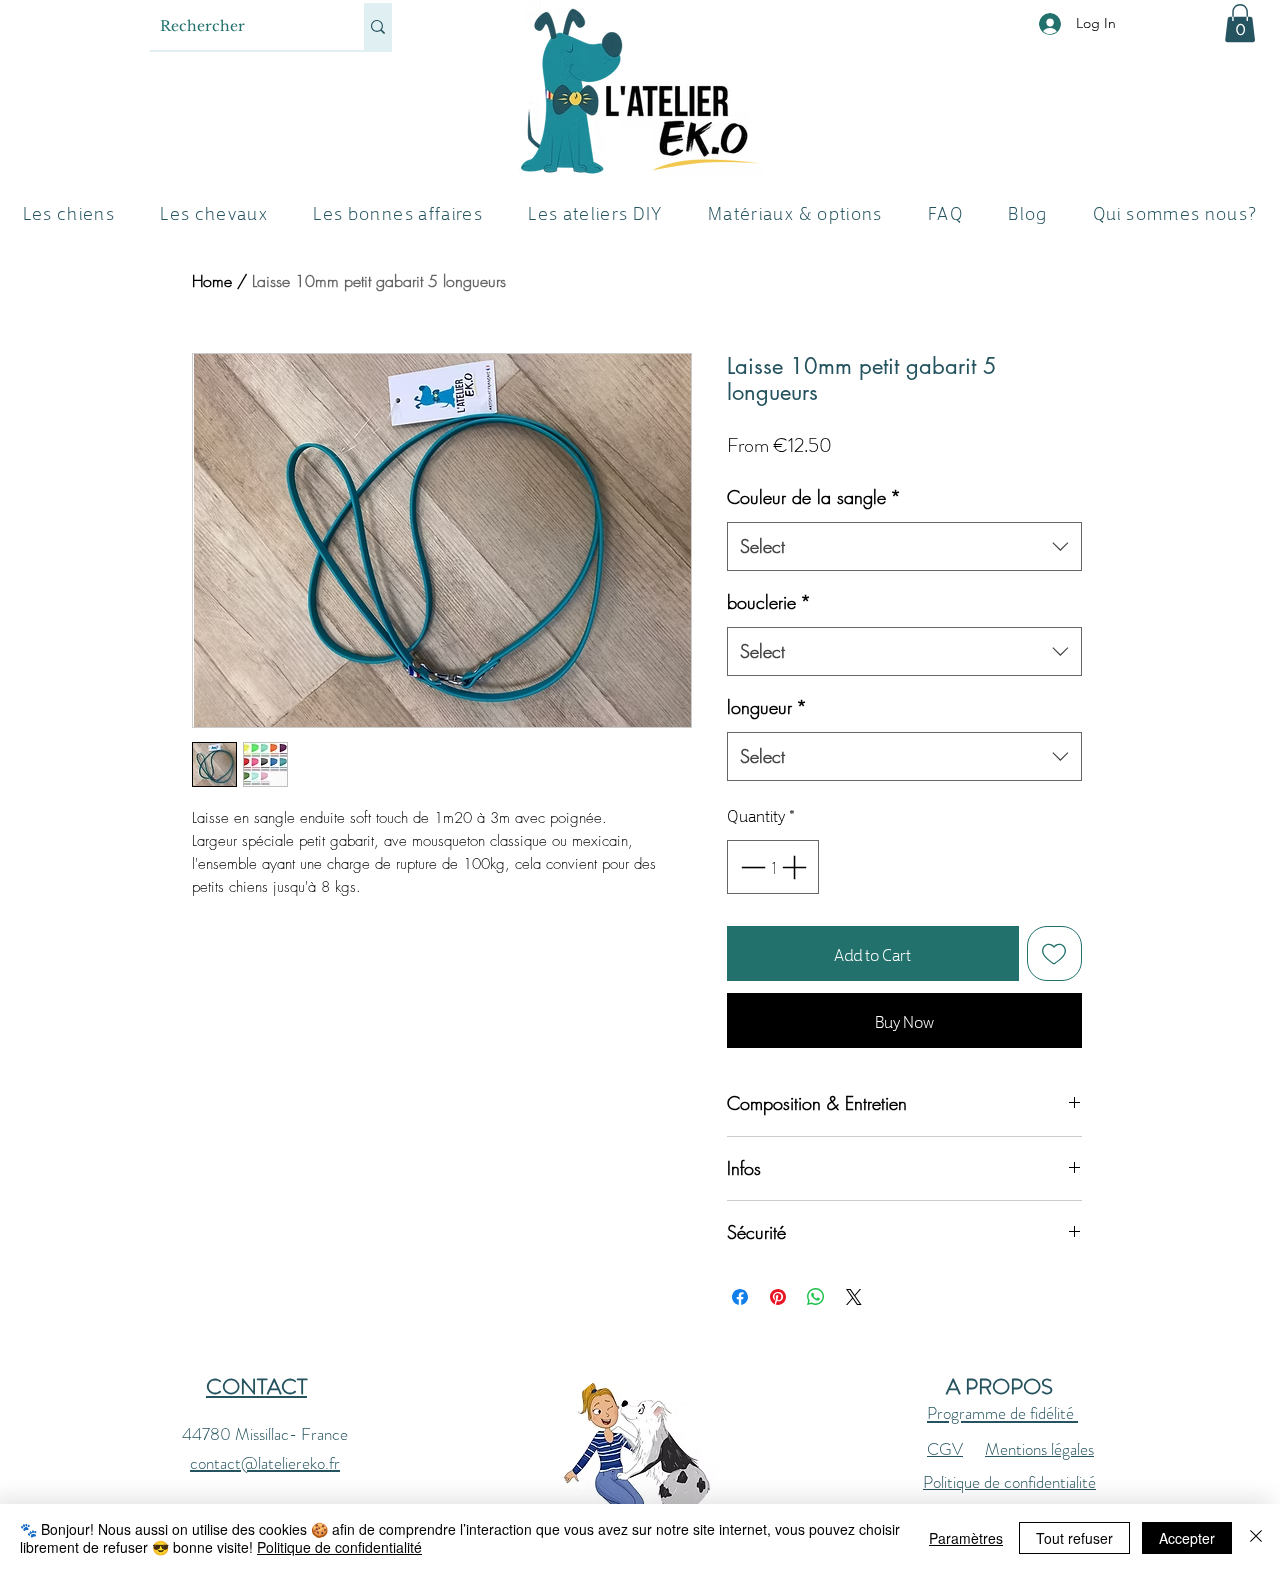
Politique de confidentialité (1009, 1482)
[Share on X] (854, 1297)
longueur (767, 707)
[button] (1240, 23)
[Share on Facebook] (740, 1297)
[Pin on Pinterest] (778, 1297)
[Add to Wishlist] (1055, 954)
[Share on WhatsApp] (816, 1297)
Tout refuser (1074, 1538)
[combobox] (904, 547)
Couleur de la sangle (814, 497)
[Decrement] (751, 867)
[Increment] (796, 867)
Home (212, 281)
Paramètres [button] (966, 1538)
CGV (945, 1449)
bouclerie (769, 602)
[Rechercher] (378, 26)
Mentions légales (1039, 1449)
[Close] (1256, 1538)
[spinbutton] (773, 867)
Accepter (1187, 1538)
